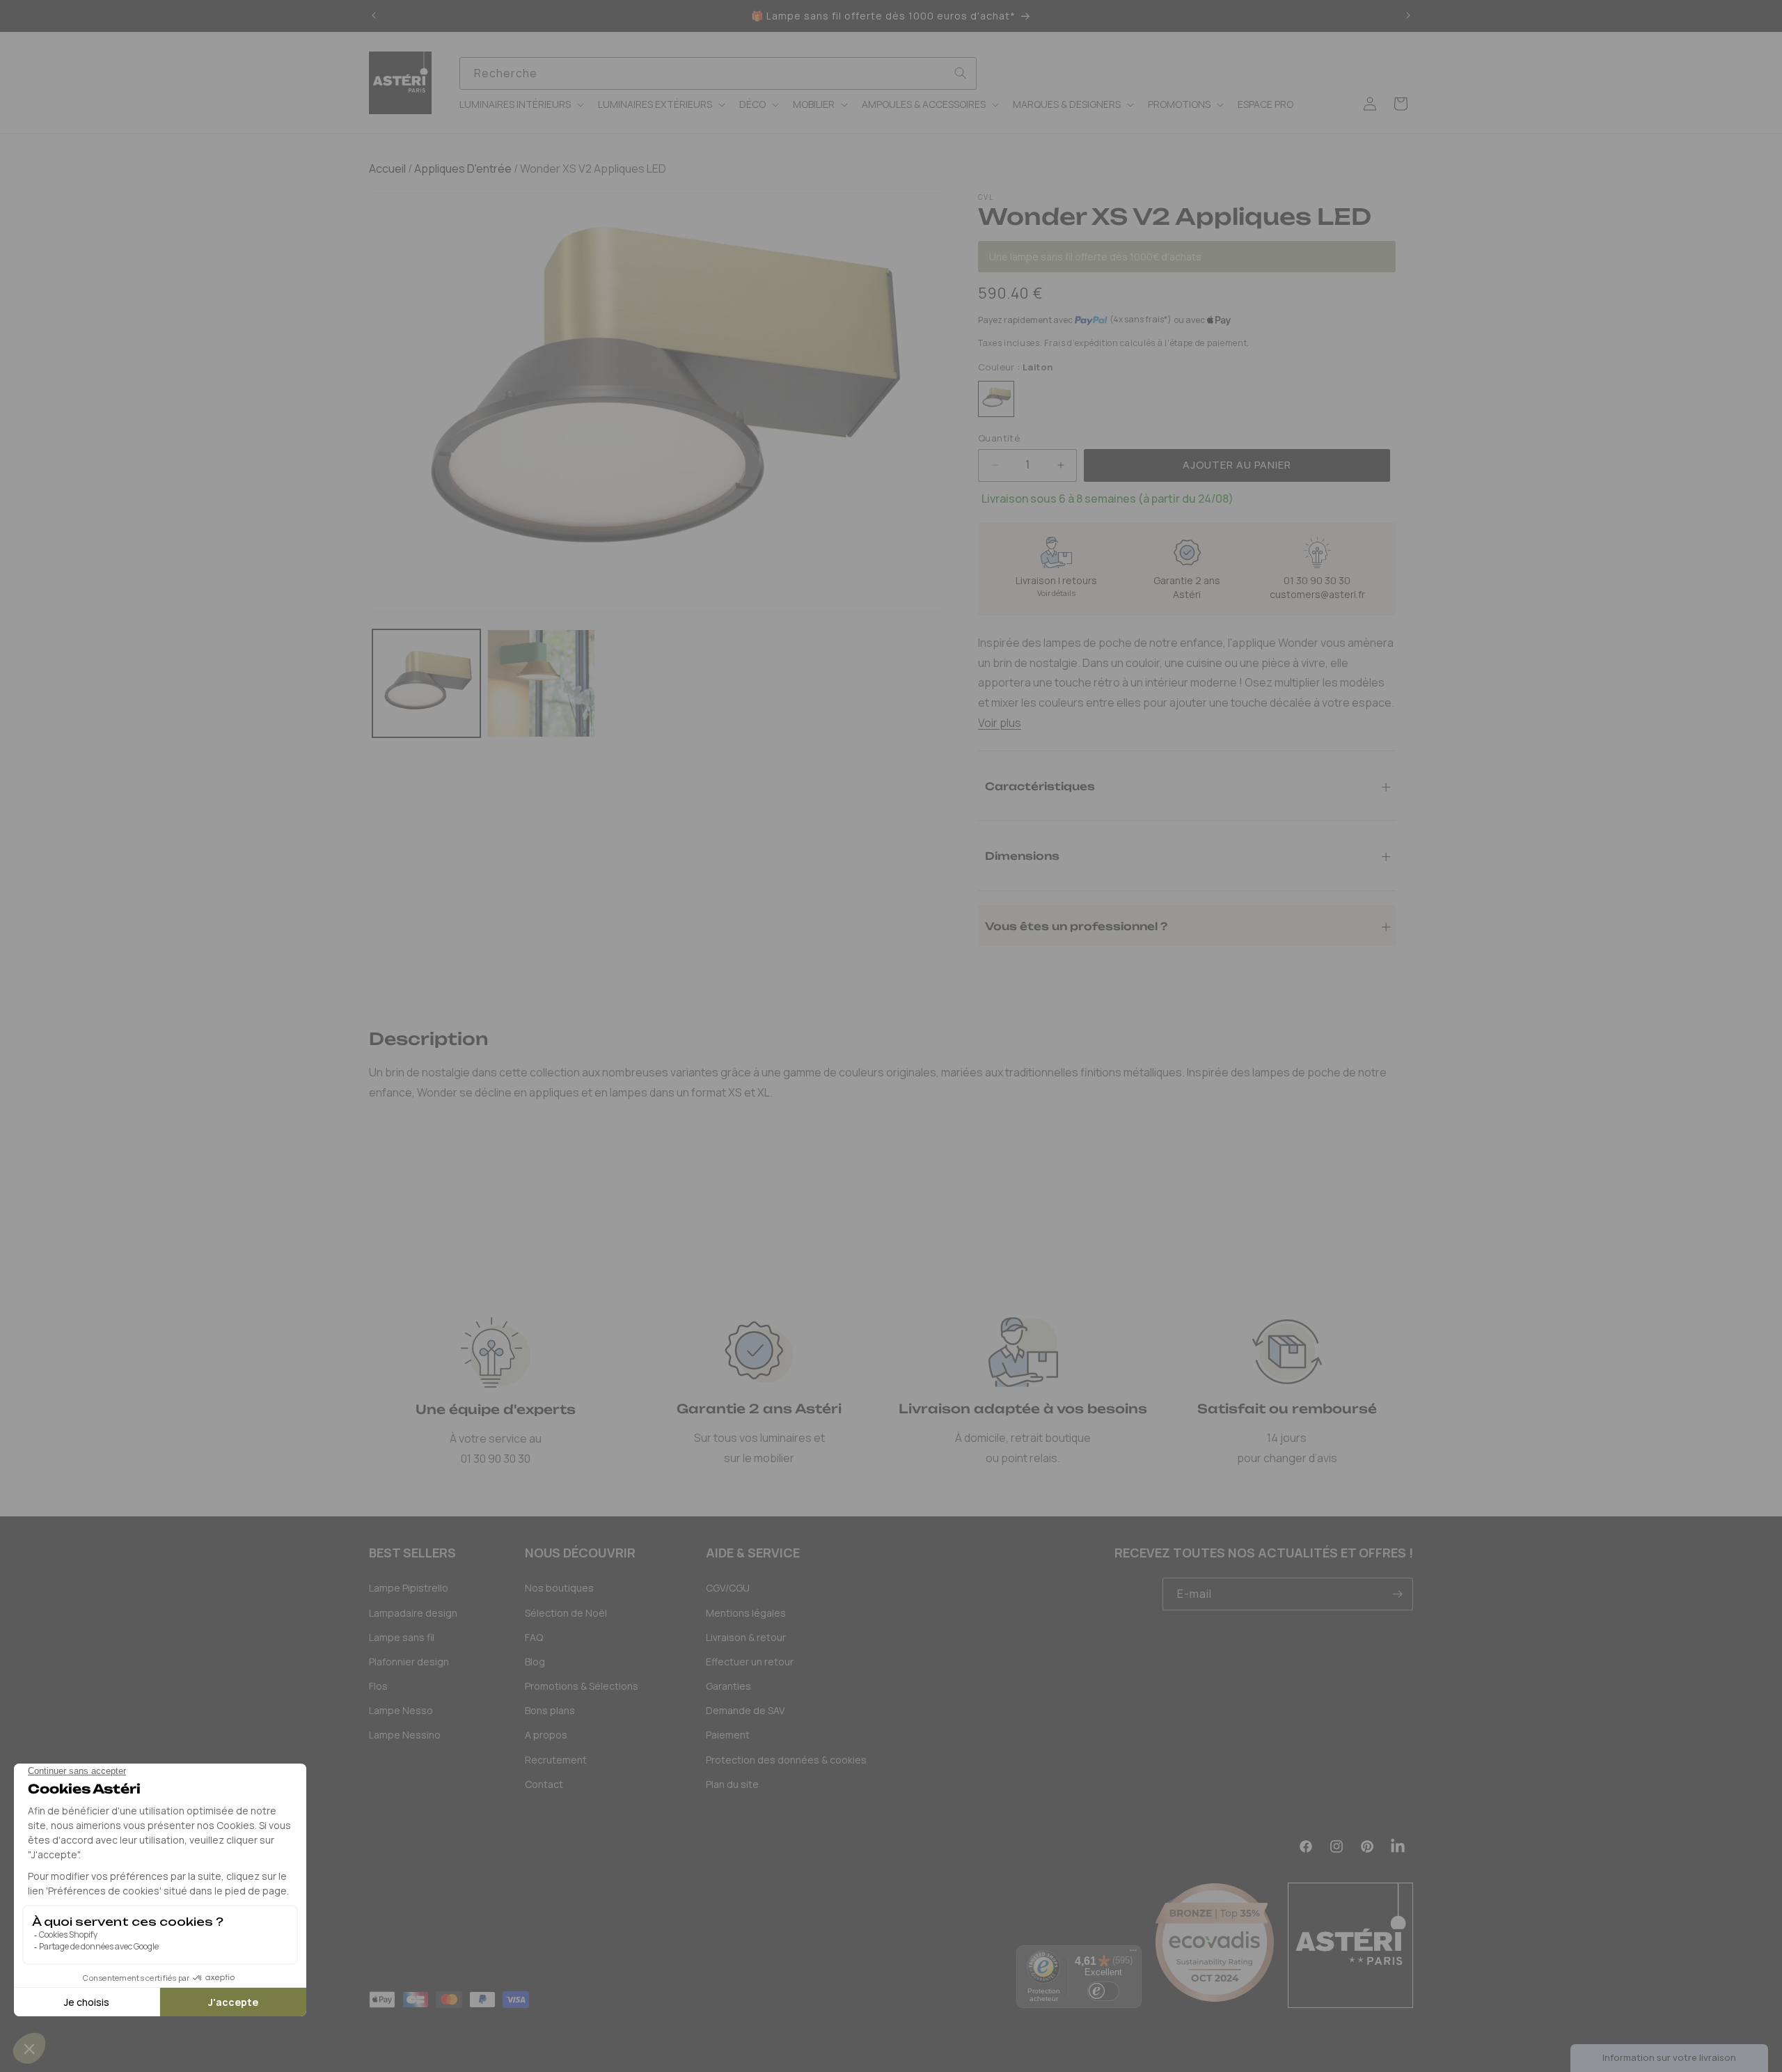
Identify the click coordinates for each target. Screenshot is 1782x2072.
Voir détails (1056, 593)
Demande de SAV (745, 1710)
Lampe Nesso (401, 1710)
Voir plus (1000, 723)
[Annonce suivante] (1408, 16)
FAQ (534, 1637)
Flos (378, 1686)
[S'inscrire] (1397, 1594)
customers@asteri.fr (1317, 594)
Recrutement (556, 1760)
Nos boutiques (559, 1588)
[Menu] (1133, 1954)
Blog (535, 1662)
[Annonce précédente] (374, 16)
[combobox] (718, 73)
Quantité (999, 438)
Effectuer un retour (750, 1662)
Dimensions (1022, 855)
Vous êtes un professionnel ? (1076, 926)
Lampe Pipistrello (409, 1588)
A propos (546, 1735)
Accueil (387, 168)
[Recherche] (961, 73)
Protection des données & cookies (786, 1760)
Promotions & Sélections (582, 1686)
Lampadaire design (413, 1613)
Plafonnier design (409, 1662)
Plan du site (732, 1784)
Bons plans (550, 1710)
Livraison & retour (746, 1637)
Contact (544, 1784)
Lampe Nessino (405, 1735)
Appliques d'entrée (462, 168)
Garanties (728, 1686)
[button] (520, 104)
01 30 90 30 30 (1317, 580)
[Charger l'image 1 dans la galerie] (426, 683)
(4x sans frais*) (1141, 320)
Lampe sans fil (402, 1637)
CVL (986, 197)
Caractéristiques (1040, 786)
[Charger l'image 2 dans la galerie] (541, 683)
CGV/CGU (728, 1588)
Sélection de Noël (566, 1613)
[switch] (1103, 1991)
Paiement (728, 1735)
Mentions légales (746, 1613)
